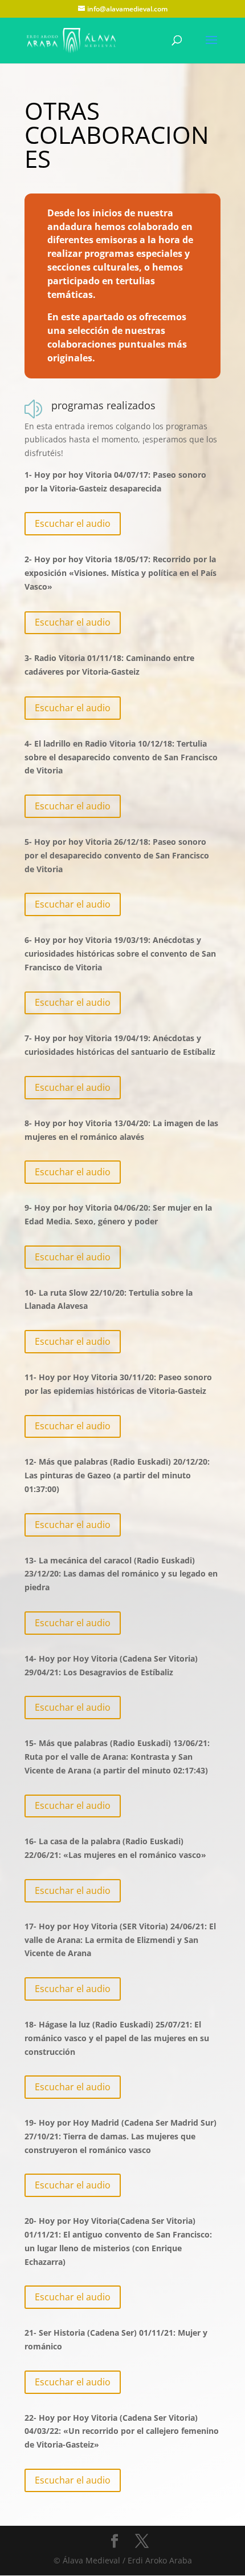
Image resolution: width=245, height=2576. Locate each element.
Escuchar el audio (73, 523)
